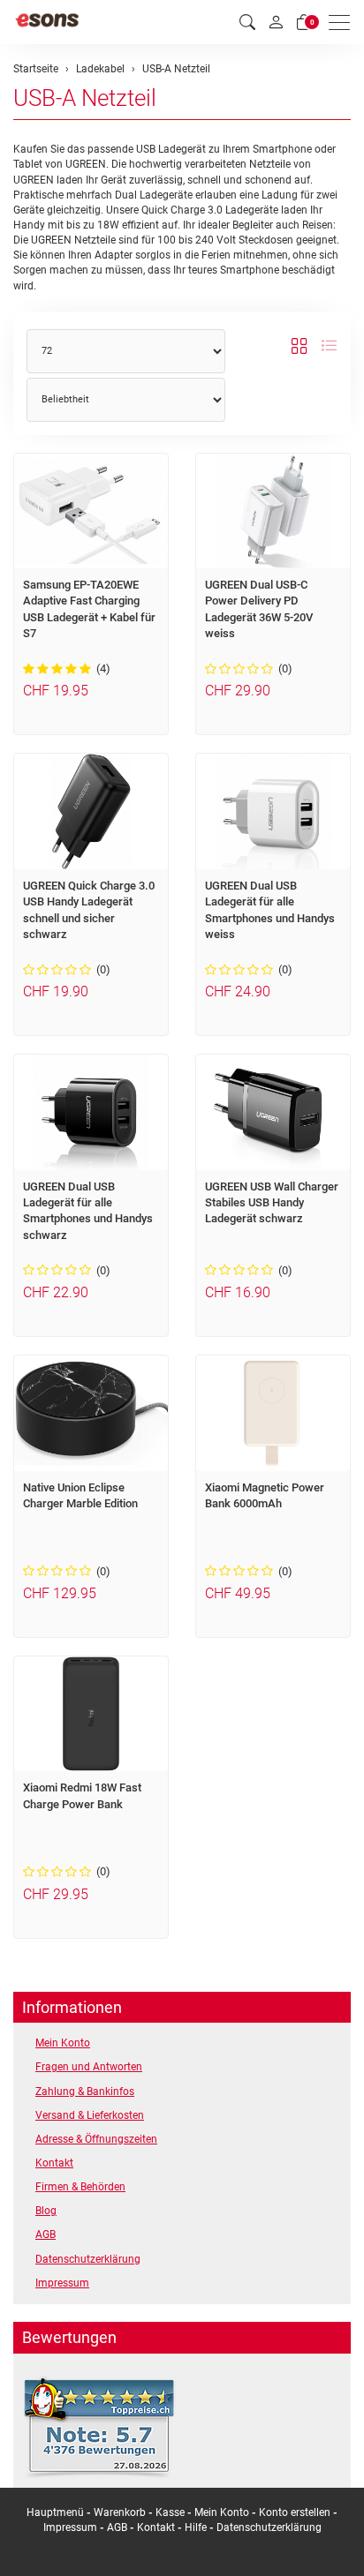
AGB (45, 2234)
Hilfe (196, 2527)
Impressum (62, 2283)
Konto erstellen (295, 2512)
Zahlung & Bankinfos (85, 2092)
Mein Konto (63, 2043)
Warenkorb (121, 2512)
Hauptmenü (55, 2512)
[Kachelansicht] (300, 347)
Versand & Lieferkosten (90, 2115)
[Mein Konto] (276, 22)
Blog (46, 2211)
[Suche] (247, 23)
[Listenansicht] (329, 347)
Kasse (170, 2512)
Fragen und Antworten (89, 2067)
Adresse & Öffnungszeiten (96, 2139)
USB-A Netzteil (85, 98)
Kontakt (54, 2163)
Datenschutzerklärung (88, 2259)
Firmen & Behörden (80, 2187)
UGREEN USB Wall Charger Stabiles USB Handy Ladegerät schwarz (272, 1203)
